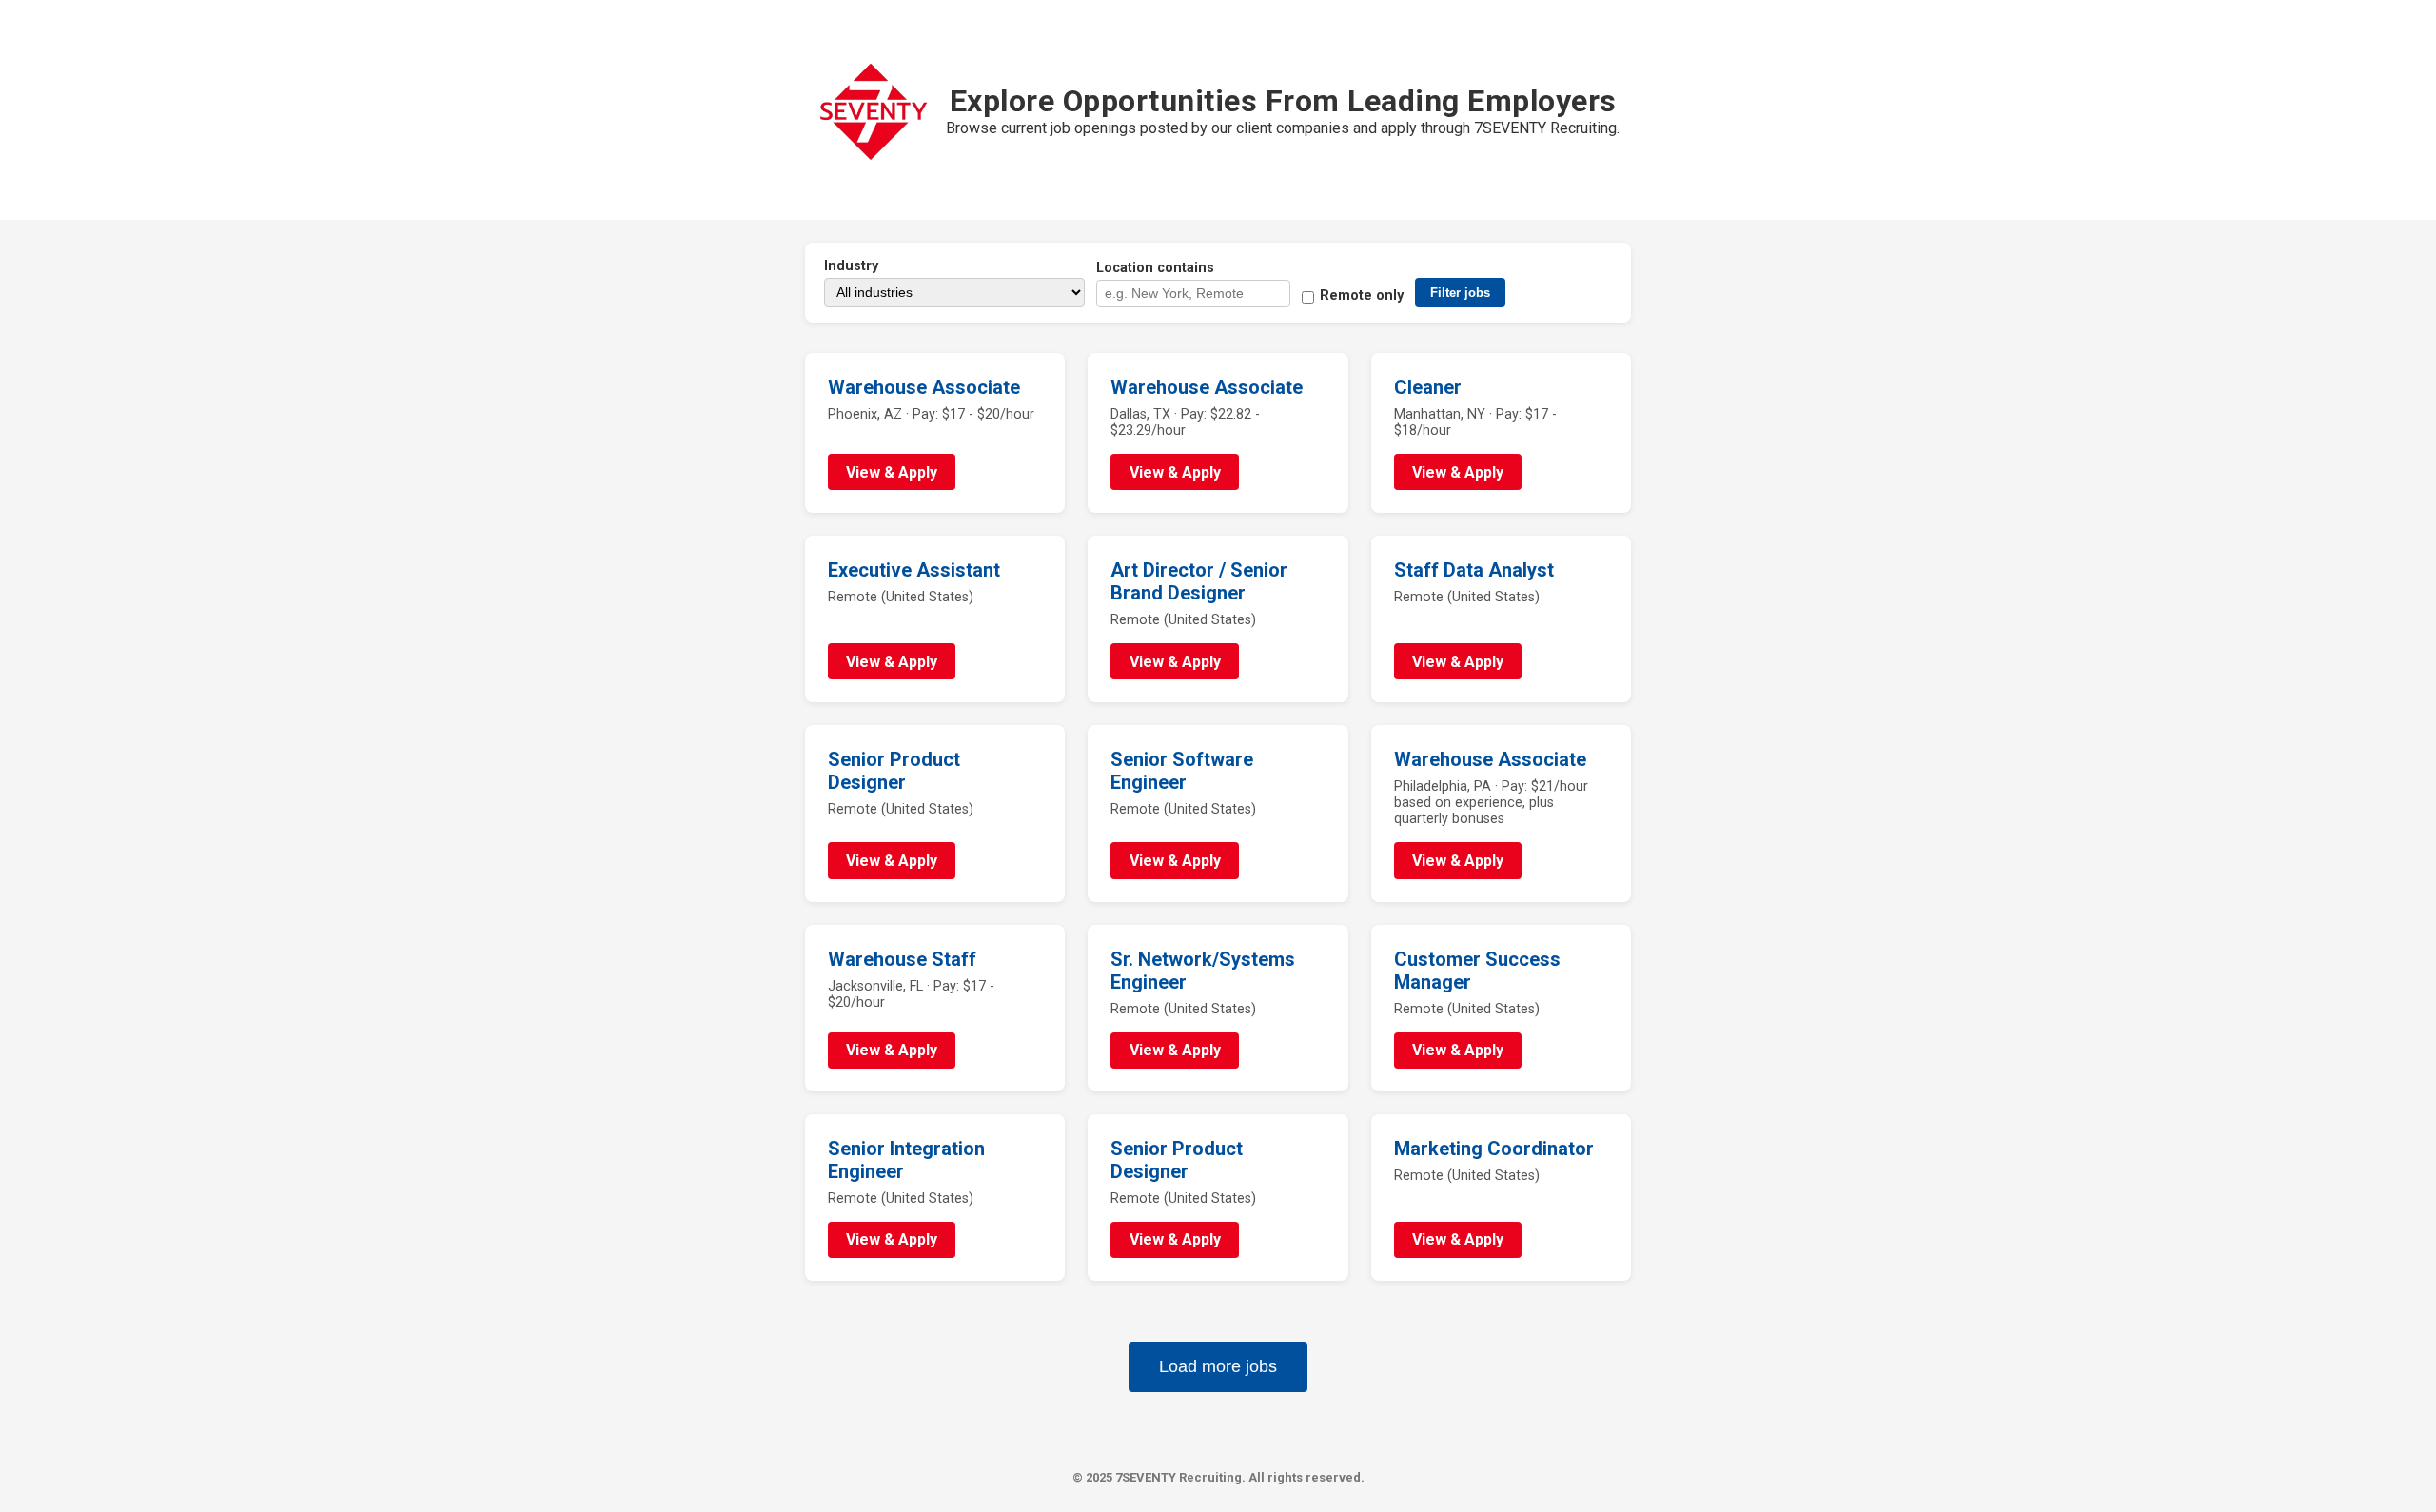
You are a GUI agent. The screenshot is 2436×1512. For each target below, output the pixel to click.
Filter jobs (1460, 293)
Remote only (1362, 295)
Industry (851, 266)
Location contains (1155, 268)
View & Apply (892, 472)
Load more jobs (1218, 1366)
